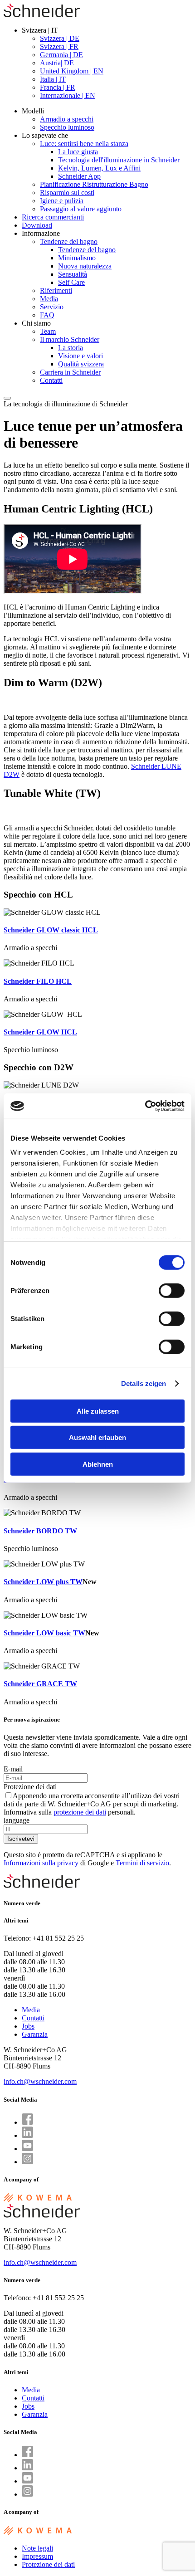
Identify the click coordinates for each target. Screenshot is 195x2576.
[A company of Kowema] (38, 2200)
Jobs (28, 2026)
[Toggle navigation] (7, 398)
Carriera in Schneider (70, 372)
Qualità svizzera (81, 364)
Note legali (37, 2548)
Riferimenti (56, 290)
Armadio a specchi (67, 119)
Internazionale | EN (68, 95)
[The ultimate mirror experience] (42, 15)
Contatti (51, 380)
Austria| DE (57, 63)
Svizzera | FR (59, 46)
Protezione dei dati (30, 1787)
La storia (71, 348)
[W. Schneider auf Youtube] (27, 2149)
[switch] (172, 1290)
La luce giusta (78, 152)
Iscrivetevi (21, 1839)
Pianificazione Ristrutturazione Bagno (94, 184)
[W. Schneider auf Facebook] (27, 2122)
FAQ (47, 315)
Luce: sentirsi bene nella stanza (84, 144)
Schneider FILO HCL (38, 981)
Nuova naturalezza (85, 266)
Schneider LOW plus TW (43, 1582)
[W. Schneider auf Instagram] (27, 2162)
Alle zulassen (98, 1411)
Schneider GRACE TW (40, 1684)
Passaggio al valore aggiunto (81, 209)
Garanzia (35, 2034)
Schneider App (79, 176)
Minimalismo (77, 258)
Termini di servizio (142, 1863)
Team (48, 331)
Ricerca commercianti (53, 217)
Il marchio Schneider (70, 339)
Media (49, 299)
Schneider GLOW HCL (40, 1032)
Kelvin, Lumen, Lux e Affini (99, 168)
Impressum (37, 2556)
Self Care (71, 282)
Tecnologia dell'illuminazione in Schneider (119, 160)
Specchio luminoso (67, 127)
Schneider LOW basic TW (44, 1633)
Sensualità (73, 274)
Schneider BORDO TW (40, 1531)
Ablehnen (98, 1464)
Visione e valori (80, 356)
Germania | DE (61, 55)
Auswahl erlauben (97, 1437)
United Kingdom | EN (72, 71)
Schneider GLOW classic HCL (51, 930)
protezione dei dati (80, 1812)
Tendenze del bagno (69, 241)
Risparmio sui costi (67, 193)
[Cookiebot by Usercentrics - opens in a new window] (145, 1106)
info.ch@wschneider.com (40, 2081)
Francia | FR (58, 87)
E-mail (13, 1769)
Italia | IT (53, 79)
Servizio (52, 307)
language (17, 1820)
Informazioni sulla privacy (41, 1863)
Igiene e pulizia (62, 201)
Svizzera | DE (60, 38)
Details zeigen (144, 1383)
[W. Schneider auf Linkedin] (27, 2135)
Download (37, 225)
